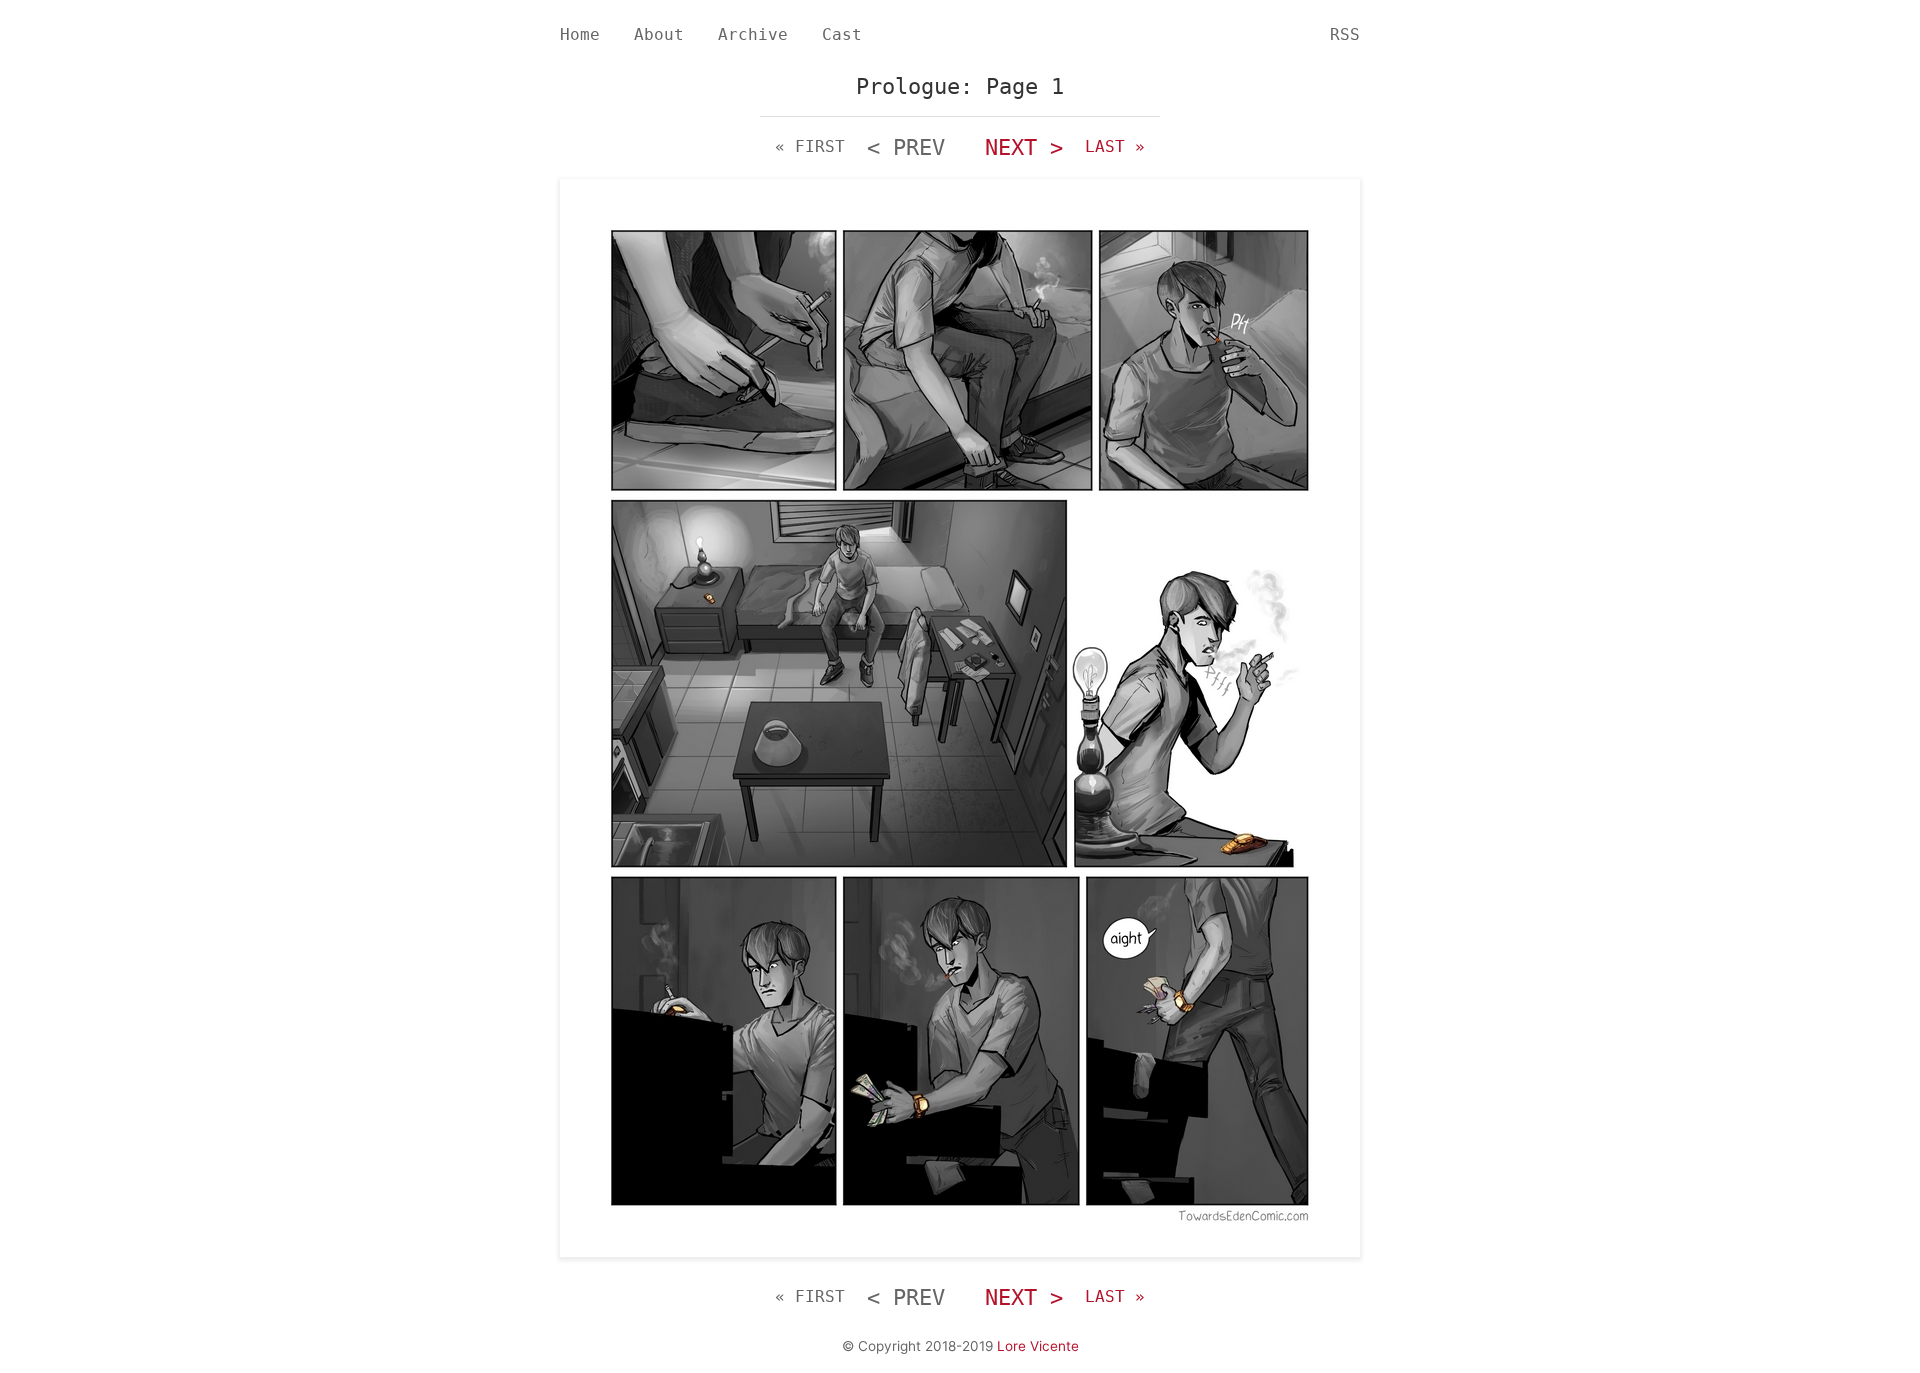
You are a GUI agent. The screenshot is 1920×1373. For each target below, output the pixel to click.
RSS (1345, 34)
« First (810, 146)
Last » (1115, 146)
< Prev (906, 147)
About (659, 34)
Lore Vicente (1038, 1346)
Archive (753, 34)
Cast (842, 34)
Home (580, 34)
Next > (1024, 147)
